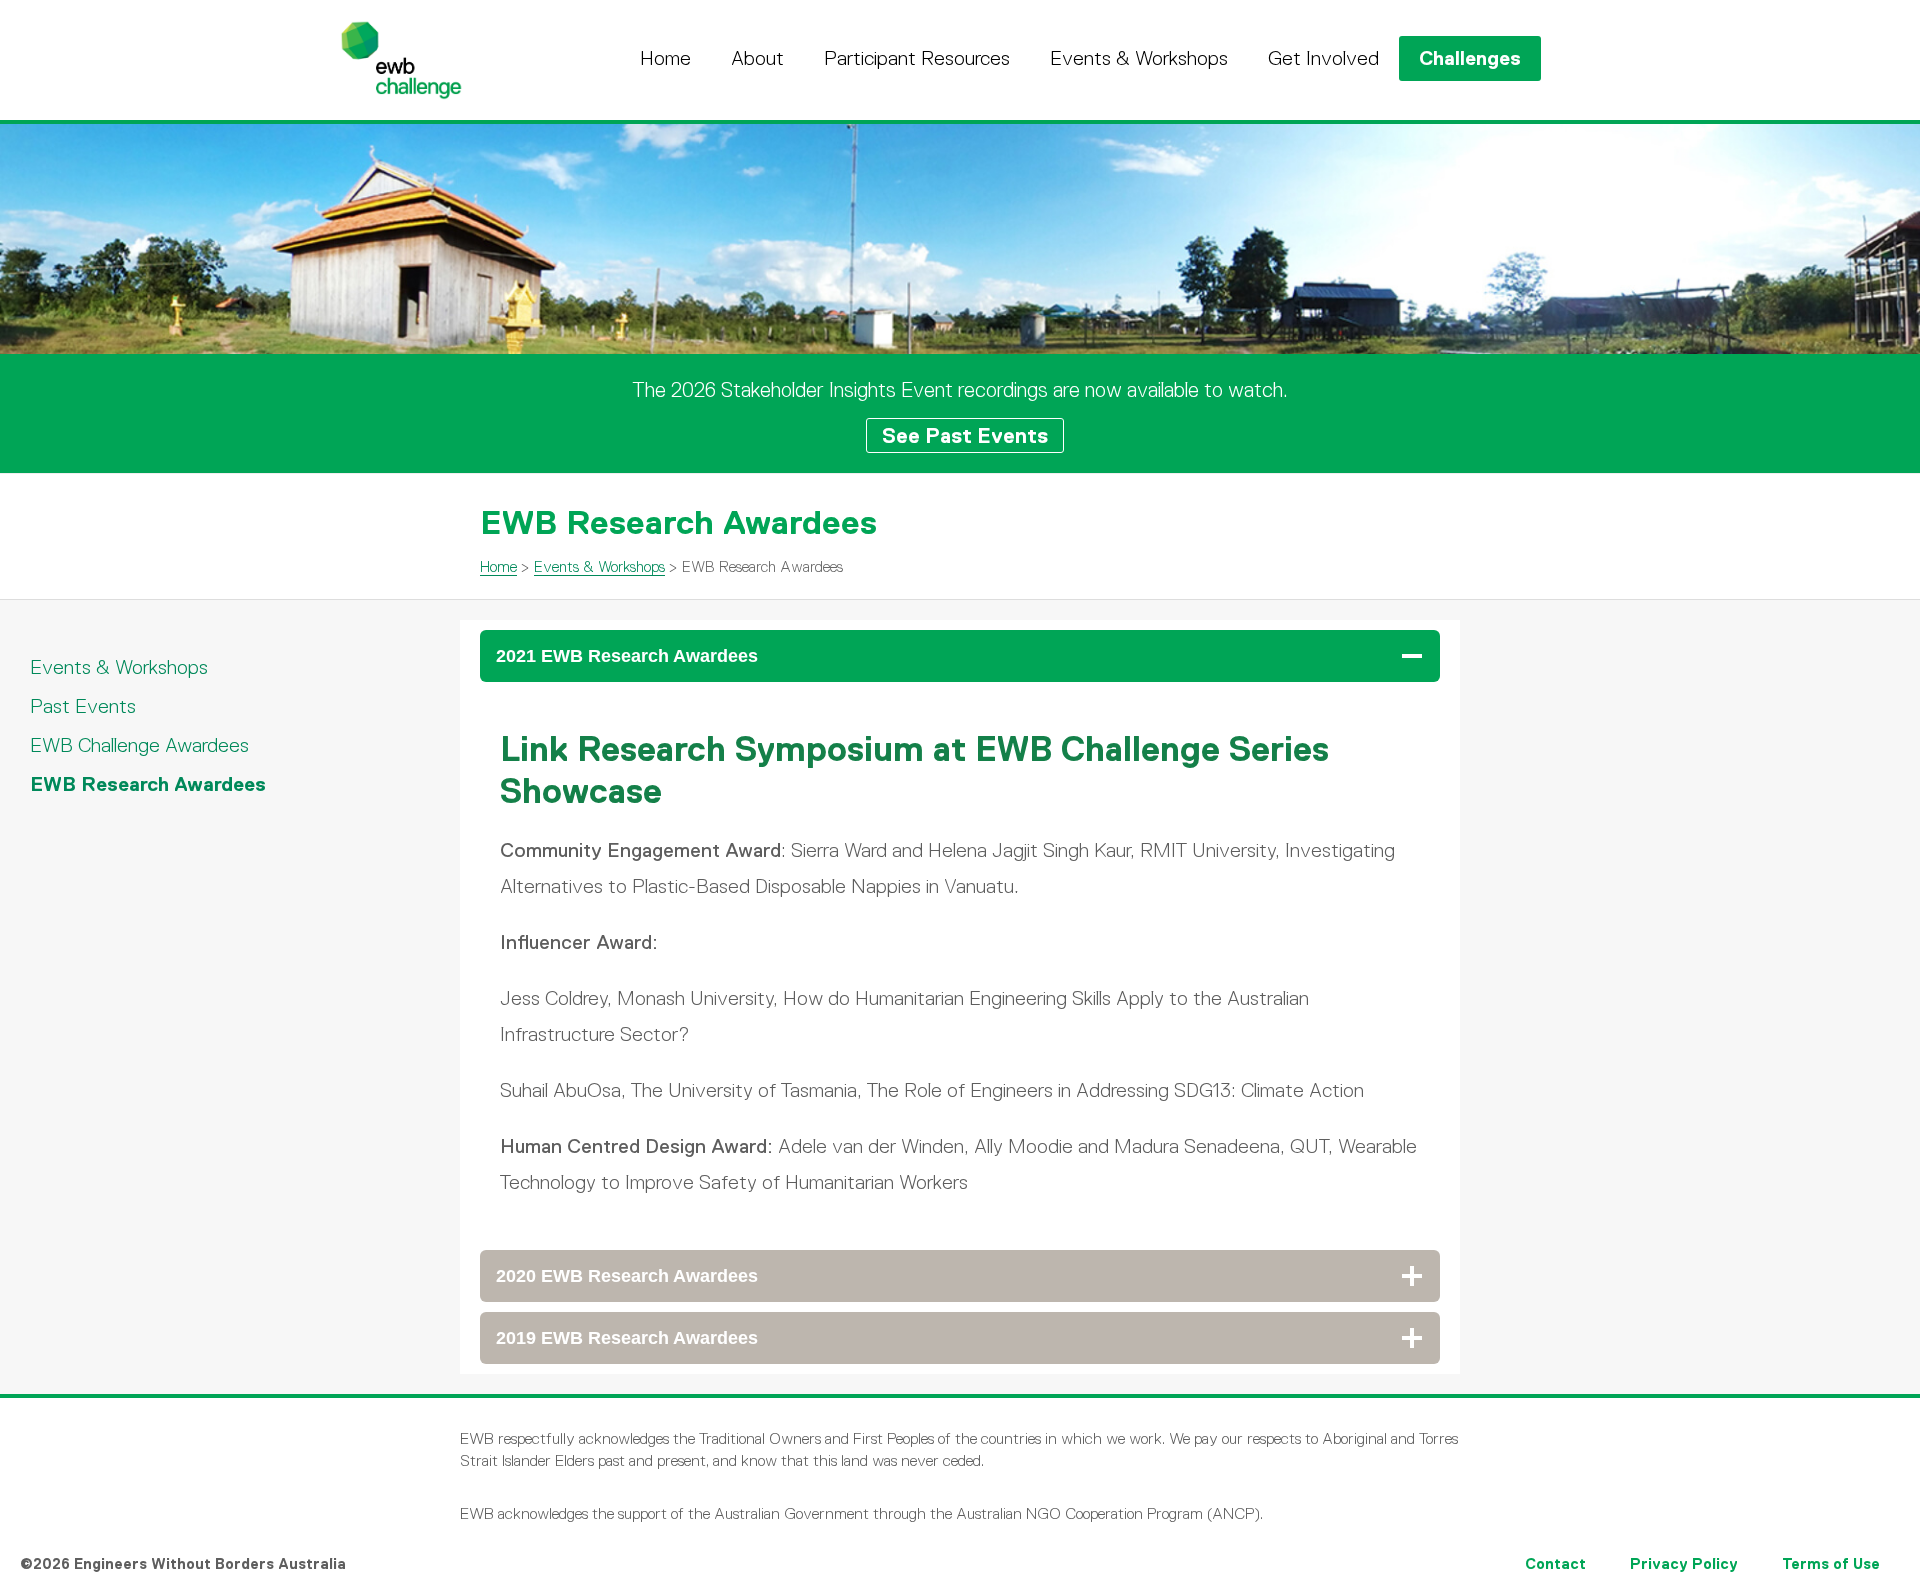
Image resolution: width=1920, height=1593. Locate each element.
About (757, 58)
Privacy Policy (1684, 1563)
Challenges (1470, 58)
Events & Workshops (1139, 58)
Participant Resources (917, 58)
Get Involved (1323, 58)
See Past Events (965, 435)
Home (665, 58)
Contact (1555, 1563)
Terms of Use (1831, 1563)
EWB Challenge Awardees (139, 745)
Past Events (83, 706)
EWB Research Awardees (148, 784)
